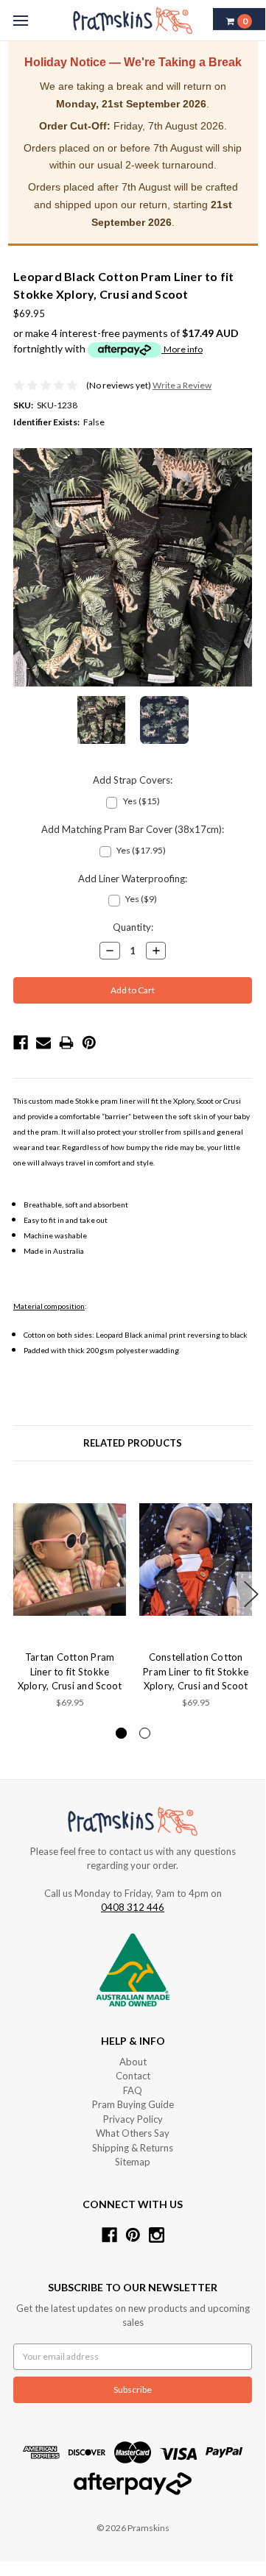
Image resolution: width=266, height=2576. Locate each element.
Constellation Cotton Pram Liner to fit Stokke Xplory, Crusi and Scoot (196, 1671)
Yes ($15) (141, 801)
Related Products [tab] (133, 1443)
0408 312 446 (133, 1907)
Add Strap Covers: (133, 780)
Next (251, 1594)
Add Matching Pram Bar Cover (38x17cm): (133, 829)
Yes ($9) (141, 899)
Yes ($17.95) (141, 850)
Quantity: (133, 927)
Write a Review (182, 385)
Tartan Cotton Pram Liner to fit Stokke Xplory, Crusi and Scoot (70, 1671)
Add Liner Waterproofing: (133, 879)
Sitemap (133, 2162)
